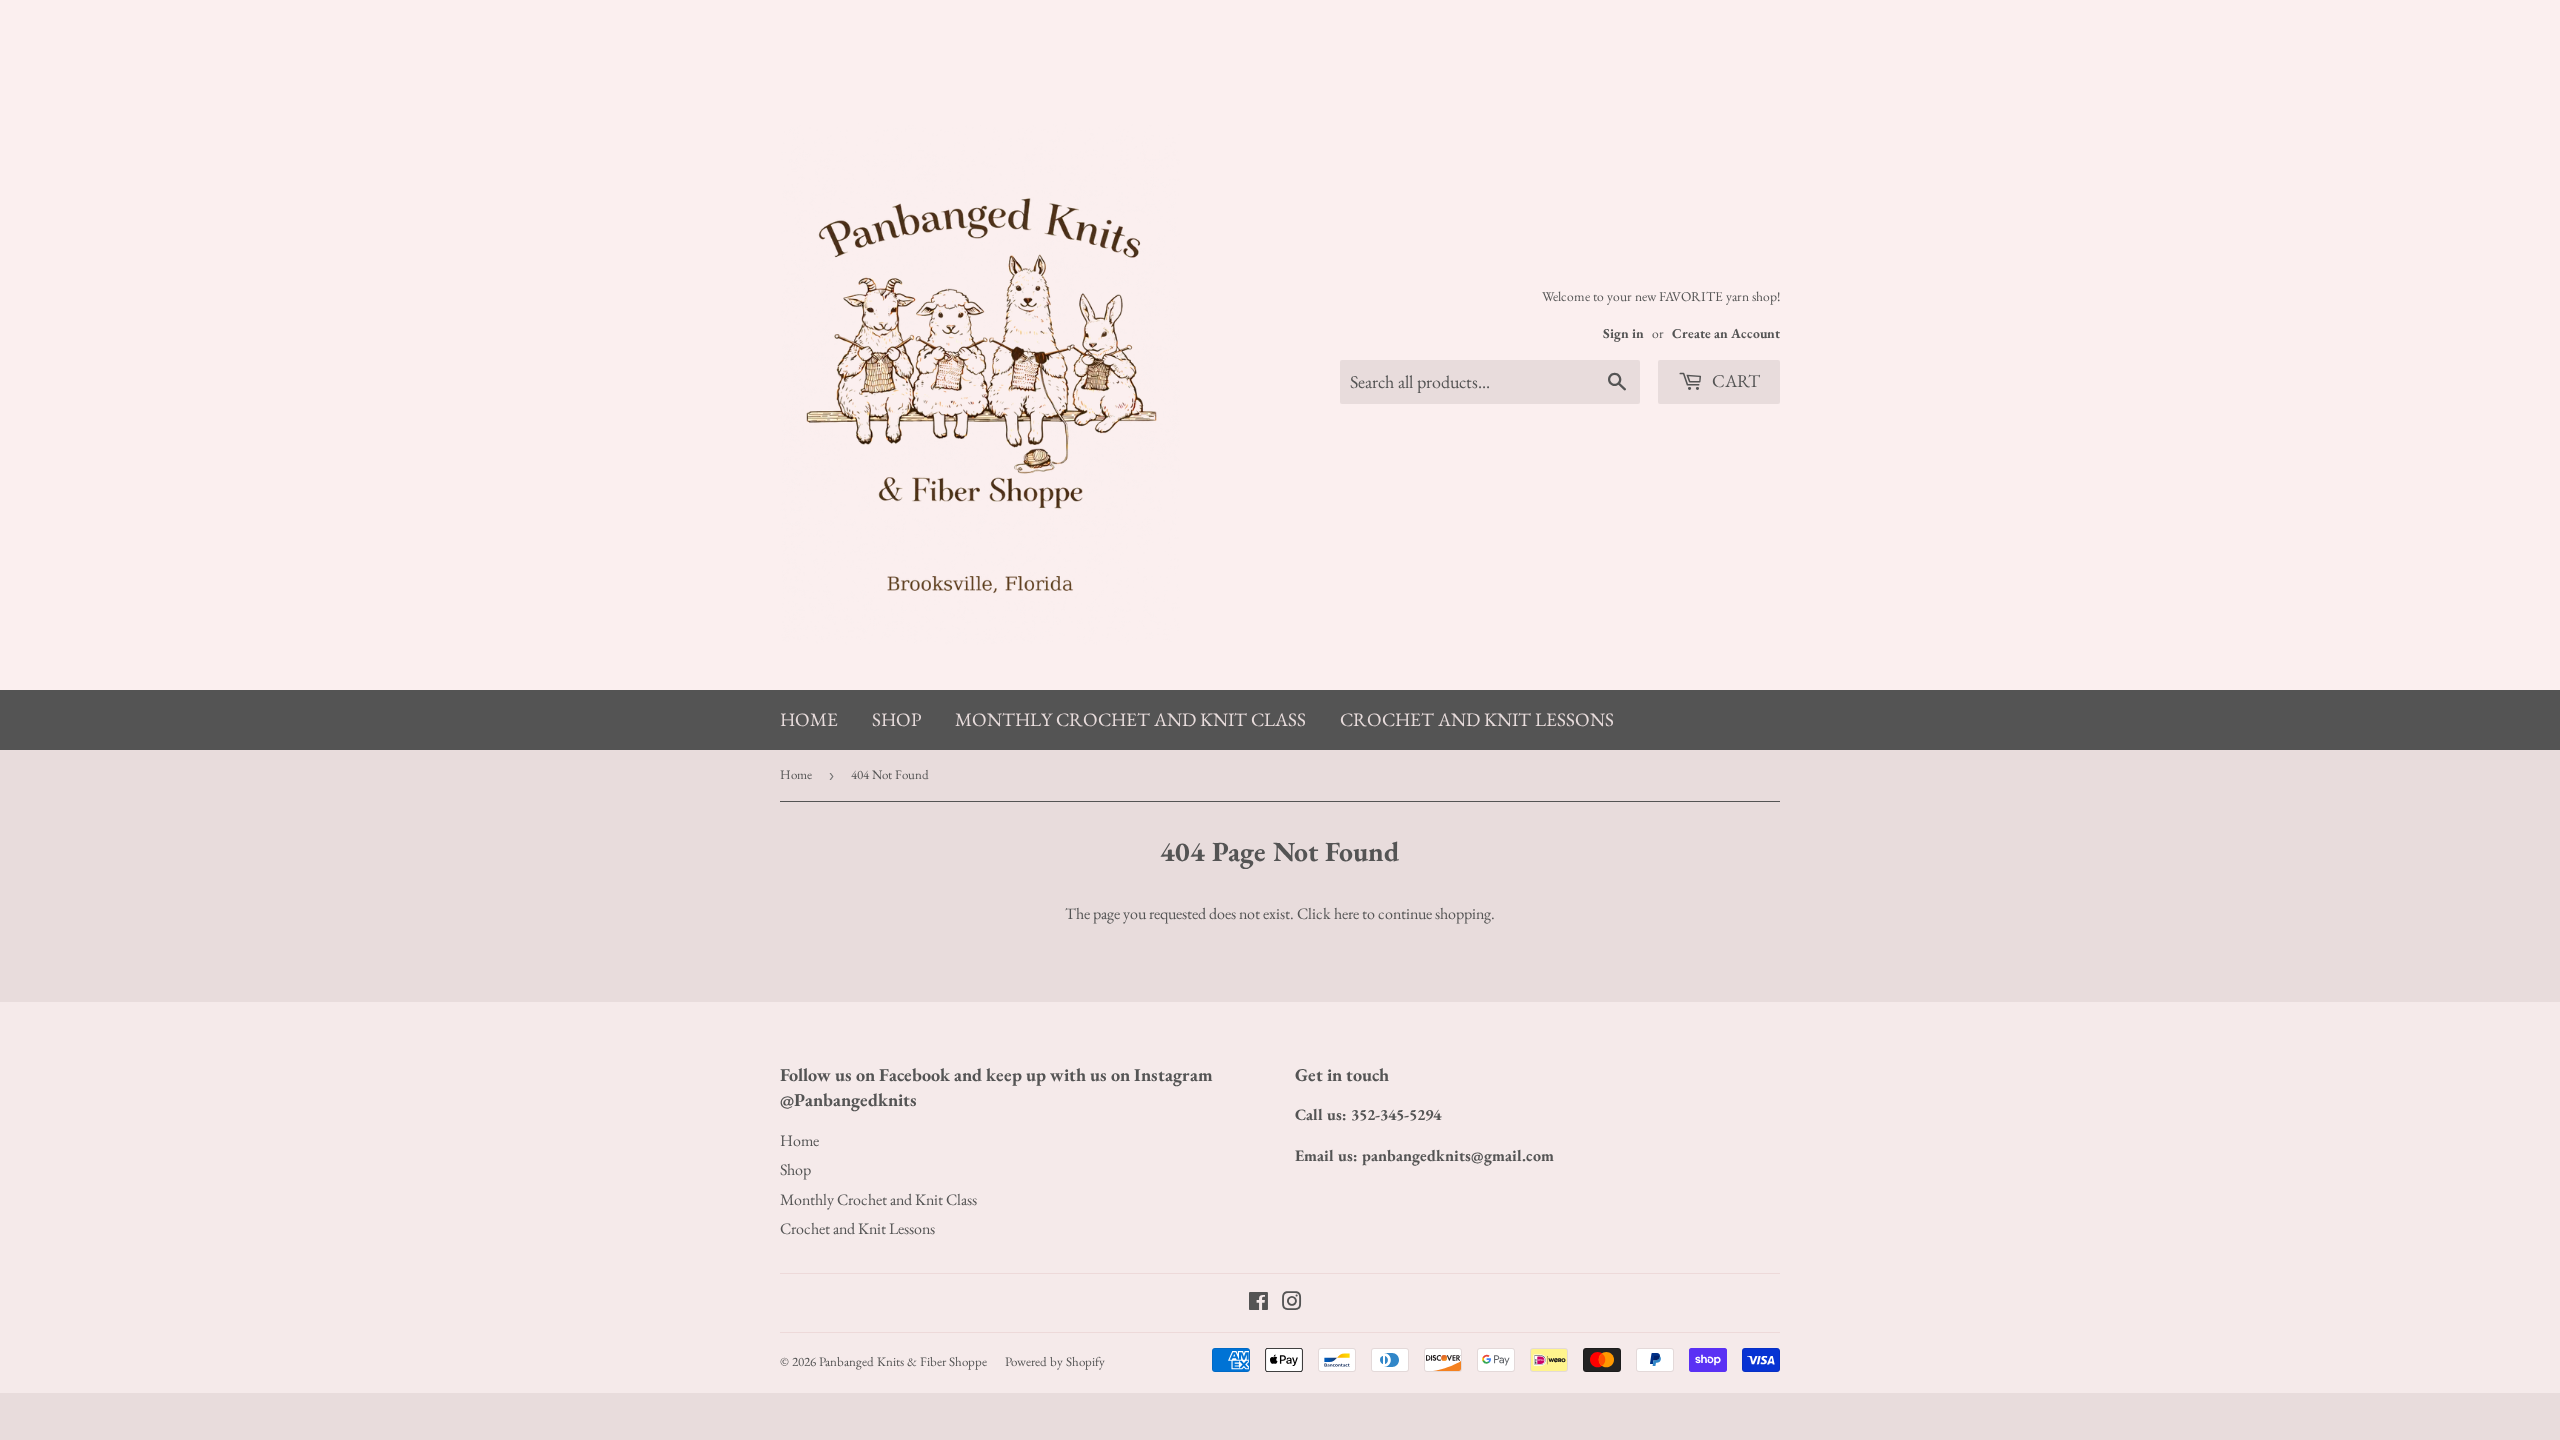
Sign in (1623, 333)
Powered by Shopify (1055, 1361)
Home (809, 719)
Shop (896, 719)
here (1346, 913)
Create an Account (1726, 333)
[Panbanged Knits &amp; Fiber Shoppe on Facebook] (1258, 1303)
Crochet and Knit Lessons (1477, 719)
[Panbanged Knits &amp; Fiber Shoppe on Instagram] (1292, 1303)
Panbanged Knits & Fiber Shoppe (903, 1361)
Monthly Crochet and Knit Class (1130, 719)
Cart (1734, 380)
